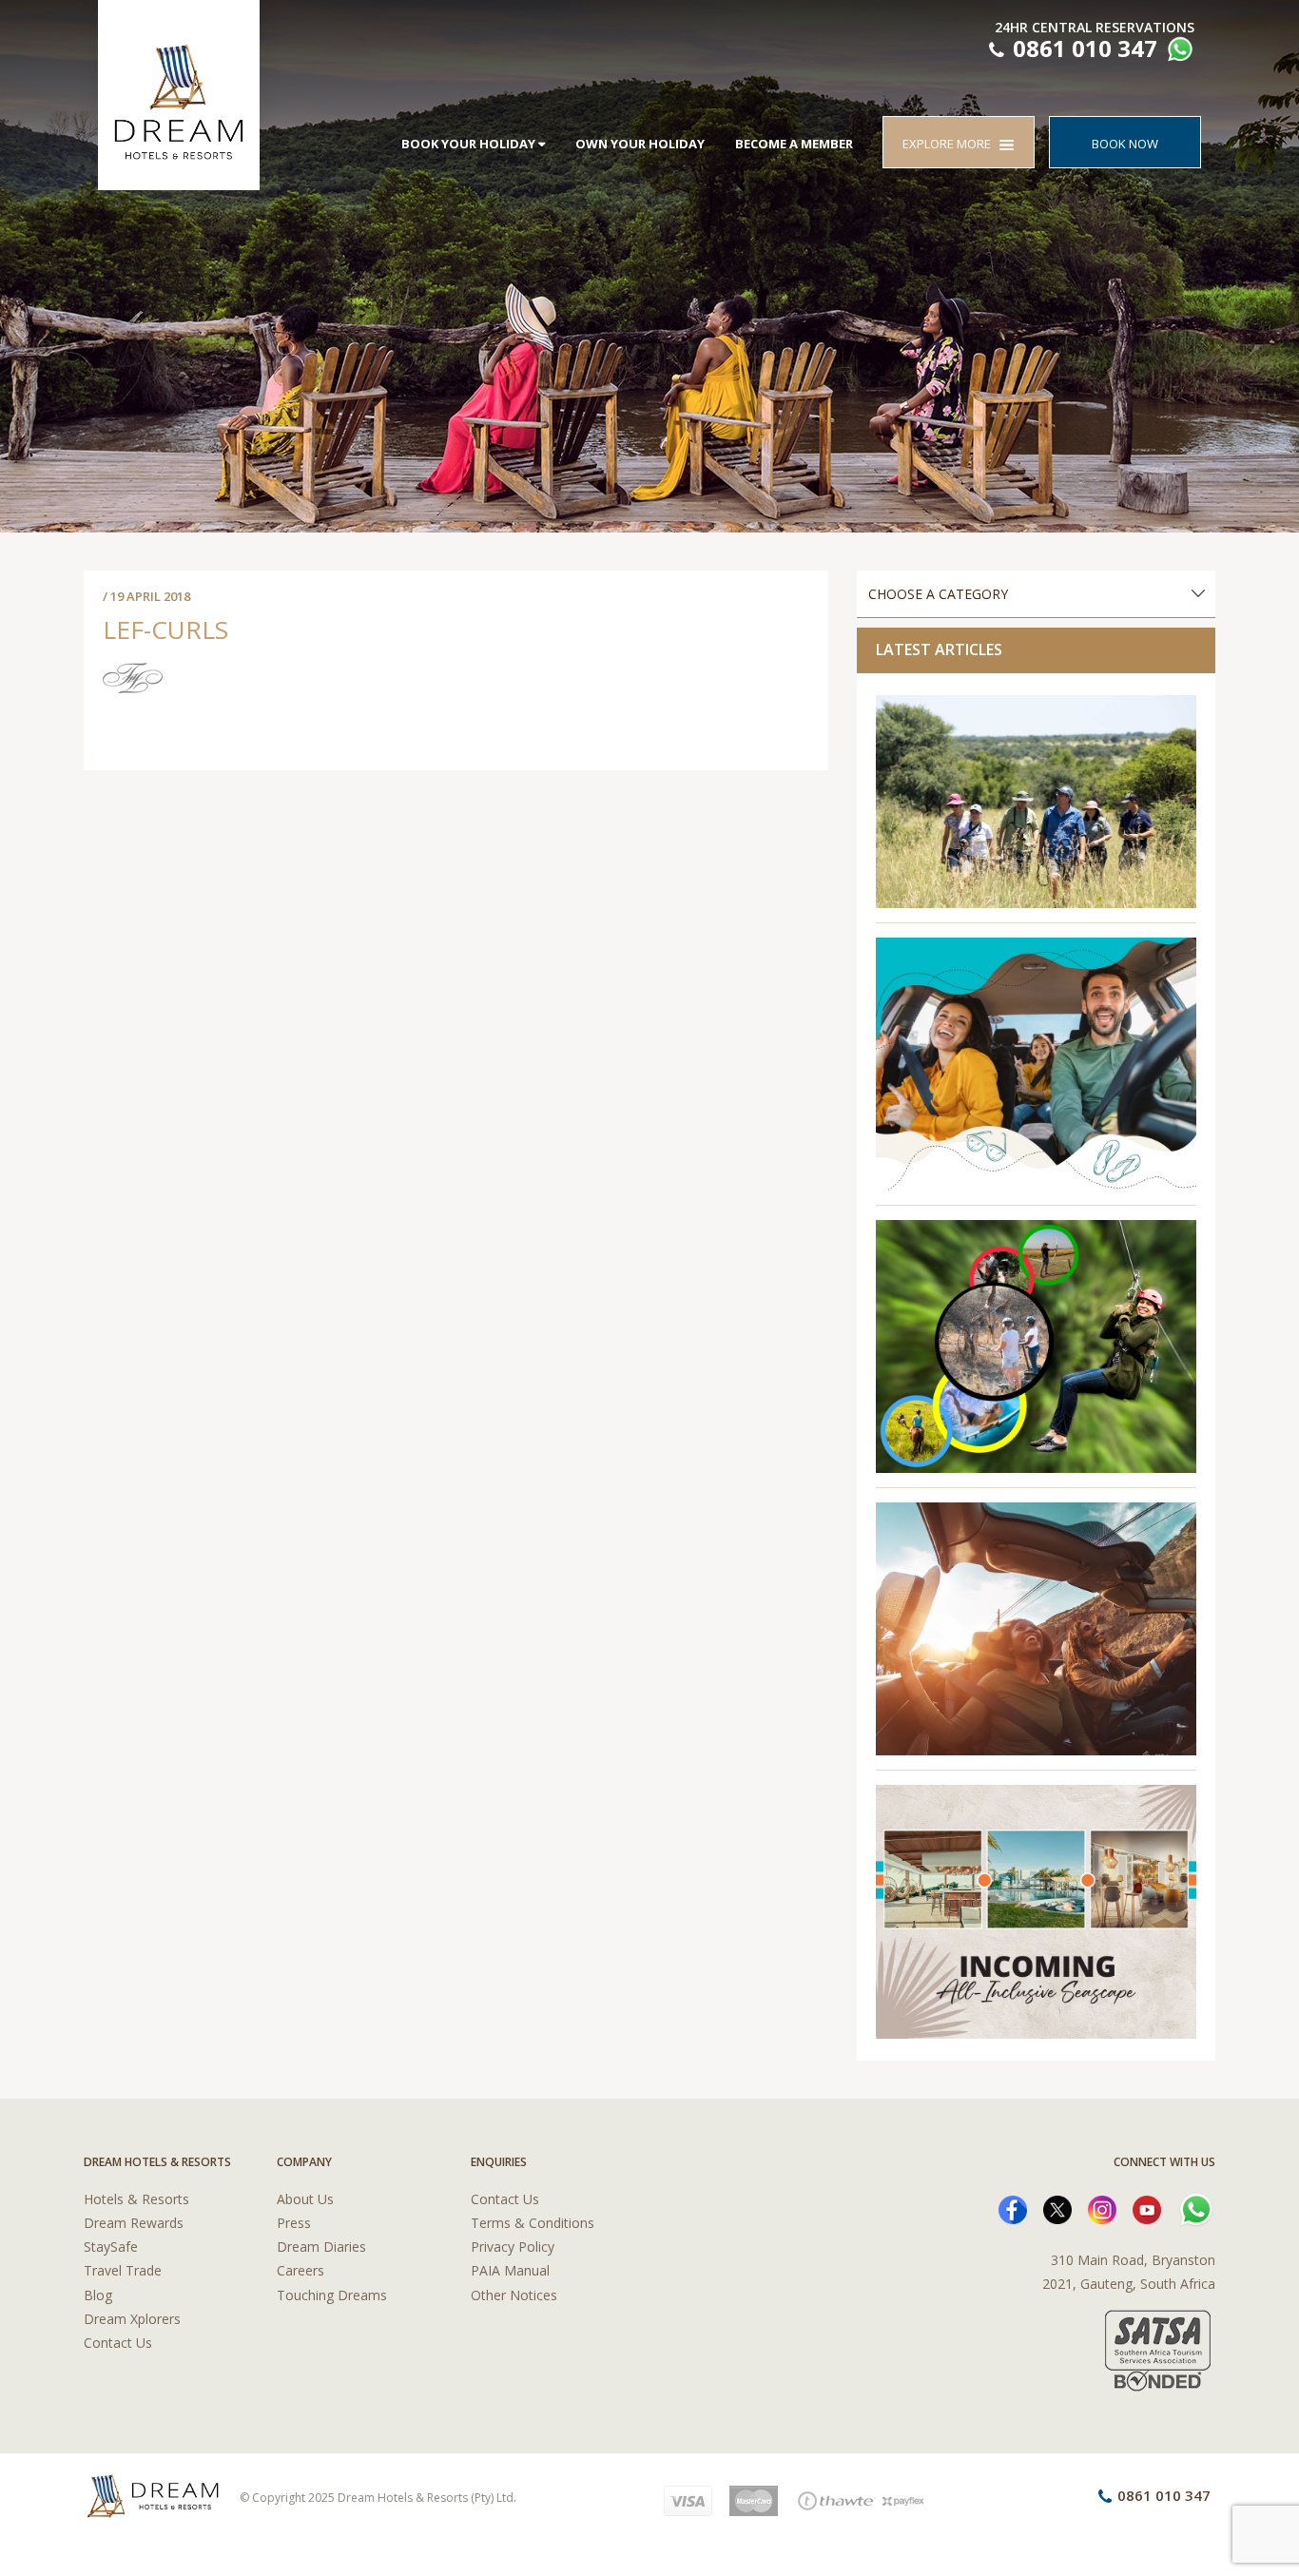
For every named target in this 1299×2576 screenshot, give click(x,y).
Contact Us (118, 2343)
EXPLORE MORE (951, 144)
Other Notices (514, 2295)
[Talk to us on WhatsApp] (1178, 52)
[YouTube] (1147, 2208)
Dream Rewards (134, 2223)
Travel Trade (123, 2270)
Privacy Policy (513, 2247)
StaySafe (111, 2247)
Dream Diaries (321, 2247)
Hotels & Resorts (136, 2199)
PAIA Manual (510, 2270)
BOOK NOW (1125, 144)
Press (294, 2223)
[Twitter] (1057, 2208)
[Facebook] (1013, 2208)
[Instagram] (1102, 2208)
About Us (305, 2199)
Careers (301, 2270)
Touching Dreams (332, 2295)
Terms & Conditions (533, 2223)
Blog (98, 2295)
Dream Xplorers (132, 2319)
